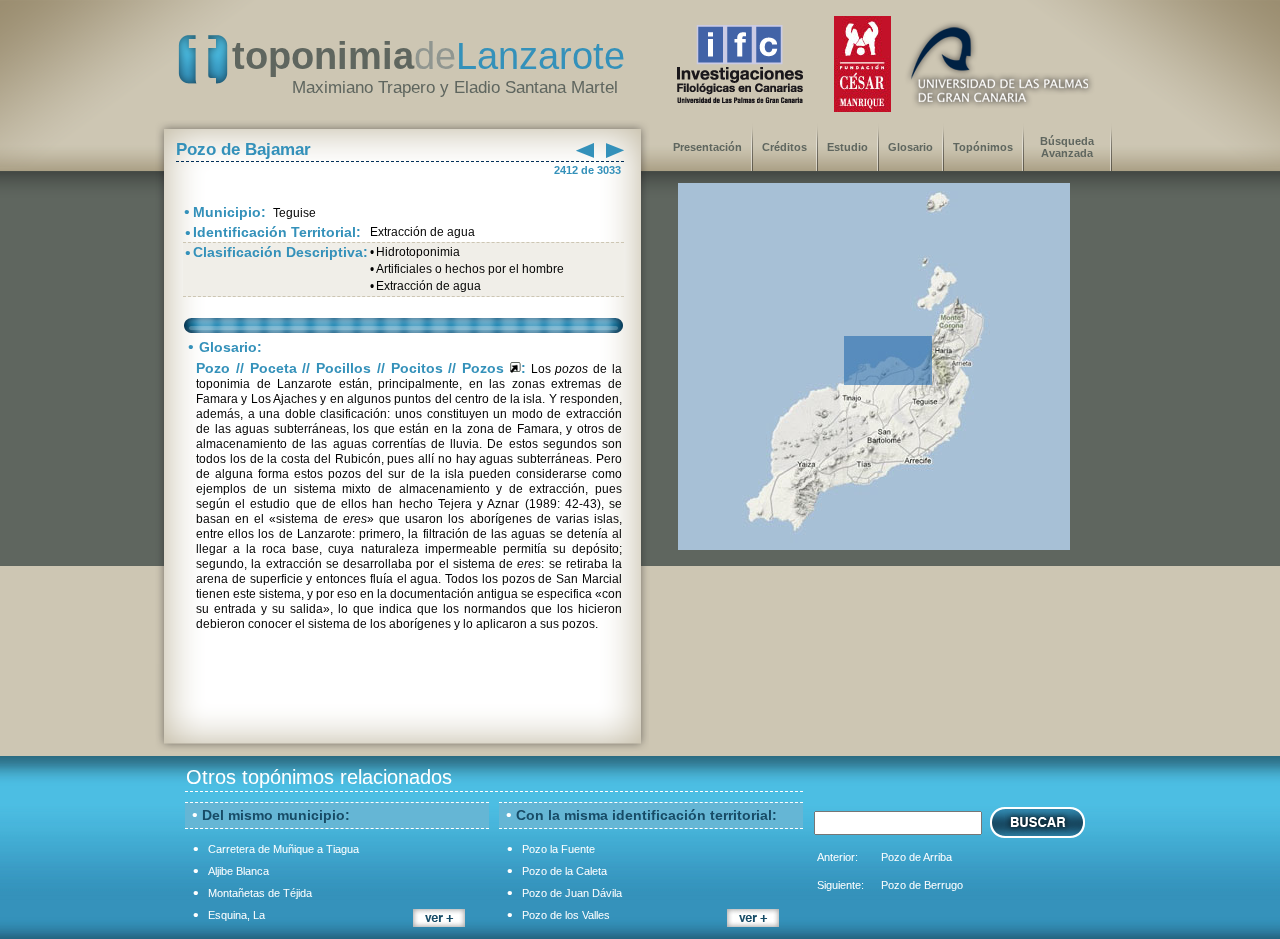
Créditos (784, 147)
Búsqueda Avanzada (1067, 147)
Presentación (707, 147)
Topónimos (983, 147)
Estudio (847, 147)
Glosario (910, 147)
